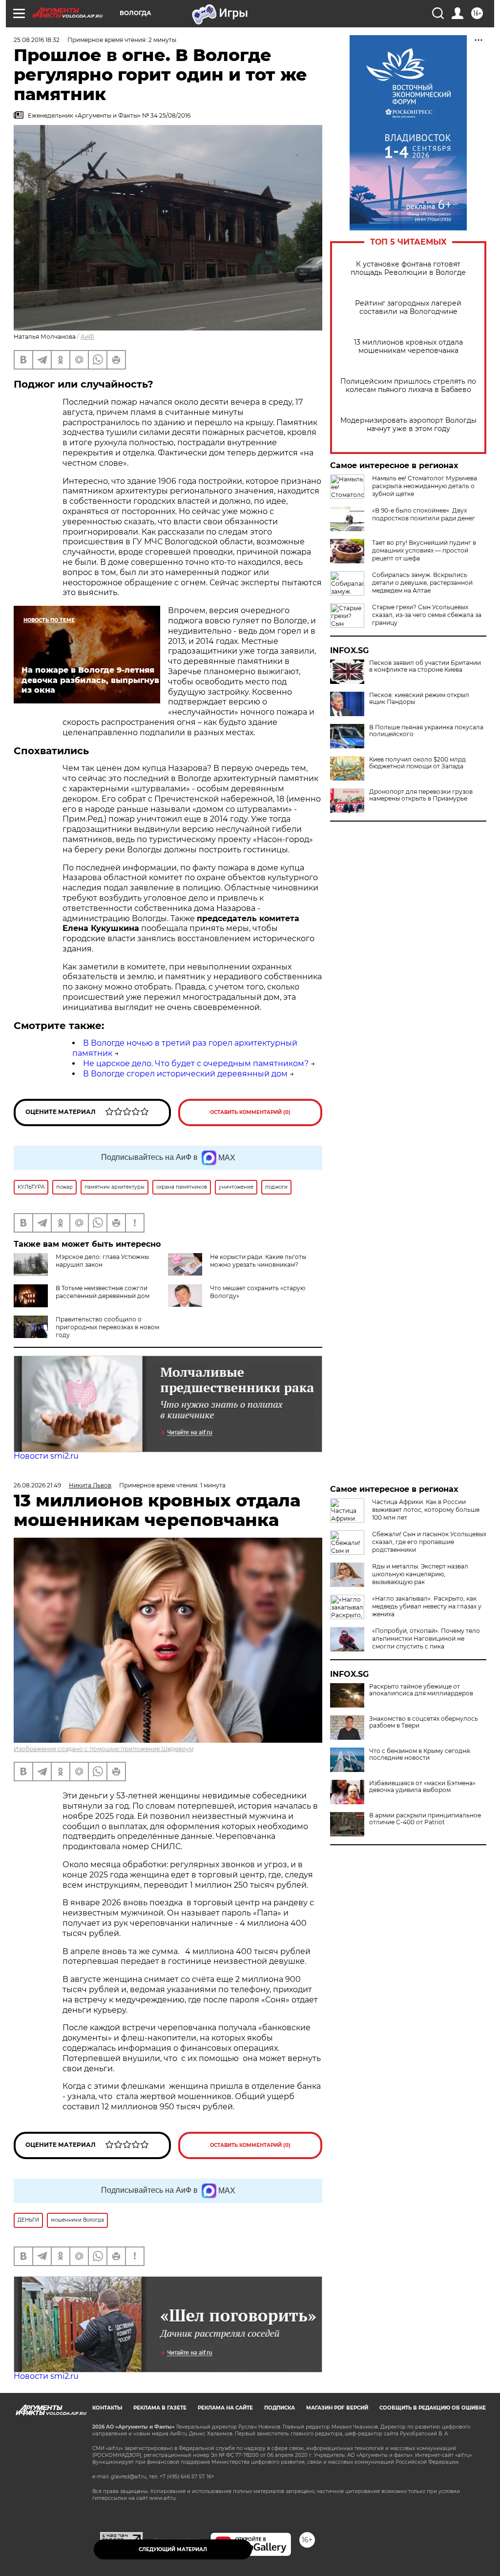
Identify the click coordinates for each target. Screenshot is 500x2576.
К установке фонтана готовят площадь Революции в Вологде (408, 268)
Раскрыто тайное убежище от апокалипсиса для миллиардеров (421, 1690)
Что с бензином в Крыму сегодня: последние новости (420, 1754)
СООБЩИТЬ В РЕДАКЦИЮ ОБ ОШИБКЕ (433, 2408)
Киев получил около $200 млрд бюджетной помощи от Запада (417, 763)
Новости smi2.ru (46, 1456)
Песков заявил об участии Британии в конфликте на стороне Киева (425, 666)
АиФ (87, 337)
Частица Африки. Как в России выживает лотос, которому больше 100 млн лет (426, 1510)
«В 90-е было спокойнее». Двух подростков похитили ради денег (424, 514)
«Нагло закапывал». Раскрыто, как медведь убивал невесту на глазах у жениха (427, 1606)
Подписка (280, 2408)
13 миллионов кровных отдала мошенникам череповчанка (408, 347)
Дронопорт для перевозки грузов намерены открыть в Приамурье (421, 795)
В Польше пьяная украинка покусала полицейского (426, 731)
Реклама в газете (160, 2408)
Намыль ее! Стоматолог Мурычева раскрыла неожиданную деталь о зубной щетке (425, 486)
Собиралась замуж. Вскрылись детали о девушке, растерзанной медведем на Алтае (422, 583)
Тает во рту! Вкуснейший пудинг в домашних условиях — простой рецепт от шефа (424, 550)
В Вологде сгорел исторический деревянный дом (185, 1074)
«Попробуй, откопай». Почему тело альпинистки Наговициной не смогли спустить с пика (426, 1638)
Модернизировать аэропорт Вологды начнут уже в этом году (408, 425)
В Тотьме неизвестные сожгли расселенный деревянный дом (103, 1292)
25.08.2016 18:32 (37, 40)
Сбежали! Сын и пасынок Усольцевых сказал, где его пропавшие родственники (429, 1542)
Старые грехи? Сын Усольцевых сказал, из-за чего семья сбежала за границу (427, 615)
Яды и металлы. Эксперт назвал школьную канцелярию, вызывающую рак (420, 1574)
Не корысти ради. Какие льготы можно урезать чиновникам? (258, 1261)
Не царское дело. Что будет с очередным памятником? (196, 1063)
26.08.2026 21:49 (37, 1485)
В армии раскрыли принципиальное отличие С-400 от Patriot (425, 1819)
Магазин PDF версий (337, 2408)
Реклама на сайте (225, 2408)
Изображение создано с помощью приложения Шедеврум (104, 1749)
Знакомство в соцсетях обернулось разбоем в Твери (424, 1722)
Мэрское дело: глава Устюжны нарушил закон (102, 1261)
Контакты (107, 2408)
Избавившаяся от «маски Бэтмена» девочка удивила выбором (422, 1787)
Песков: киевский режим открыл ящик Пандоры (419, 699)
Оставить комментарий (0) (250, 1112)
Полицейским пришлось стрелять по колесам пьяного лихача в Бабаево (408, 386)
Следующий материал (173, 2549)
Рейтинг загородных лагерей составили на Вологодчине (408, 308)
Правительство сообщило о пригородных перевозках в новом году (107, 1327)
